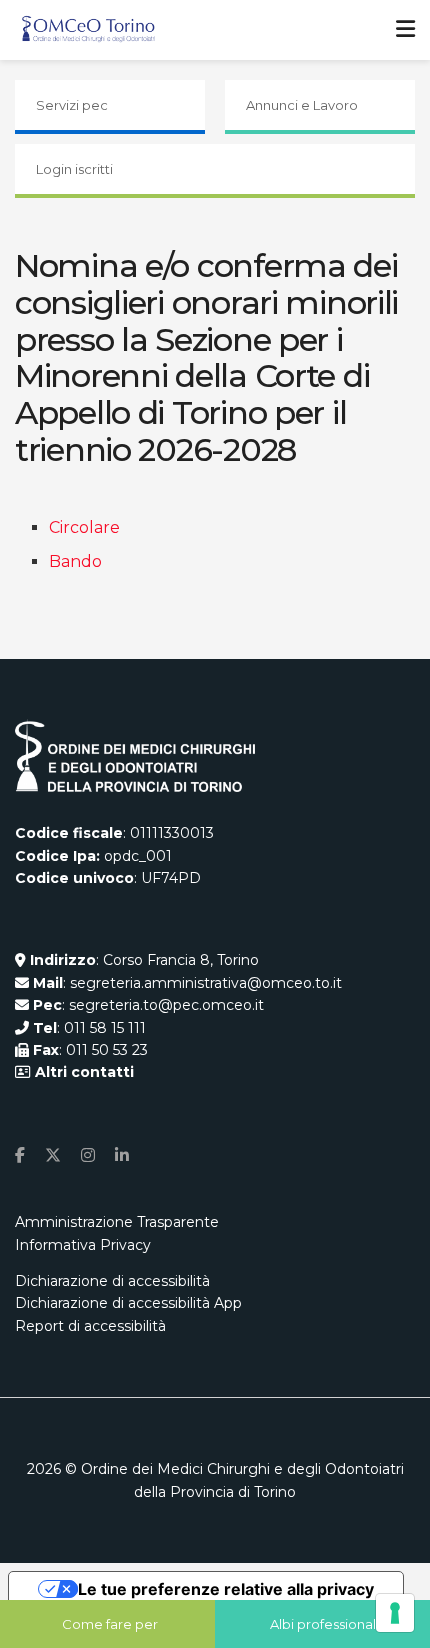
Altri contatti (82, 1072)
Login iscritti (74, 169)
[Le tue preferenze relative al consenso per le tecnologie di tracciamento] (395, 1613)
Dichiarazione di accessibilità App (128, 1303)
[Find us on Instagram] (88, 1155)
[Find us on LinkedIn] (122, 1155)
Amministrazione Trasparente (117, 1222)
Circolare (84, 527)
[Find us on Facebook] (20, 1155)
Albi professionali (324, 1624)
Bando (75, 561)
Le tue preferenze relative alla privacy (226, 1589)
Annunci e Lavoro (302, 105)
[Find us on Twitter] (53, 1155)
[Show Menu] (405, 30)
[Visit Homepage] (88, 30)
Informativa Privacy (83, 1245)
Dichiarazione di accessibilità (112, 1281)
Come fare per (110, 1624)
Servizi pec (72, 105)
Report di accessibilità (90, 1326)
